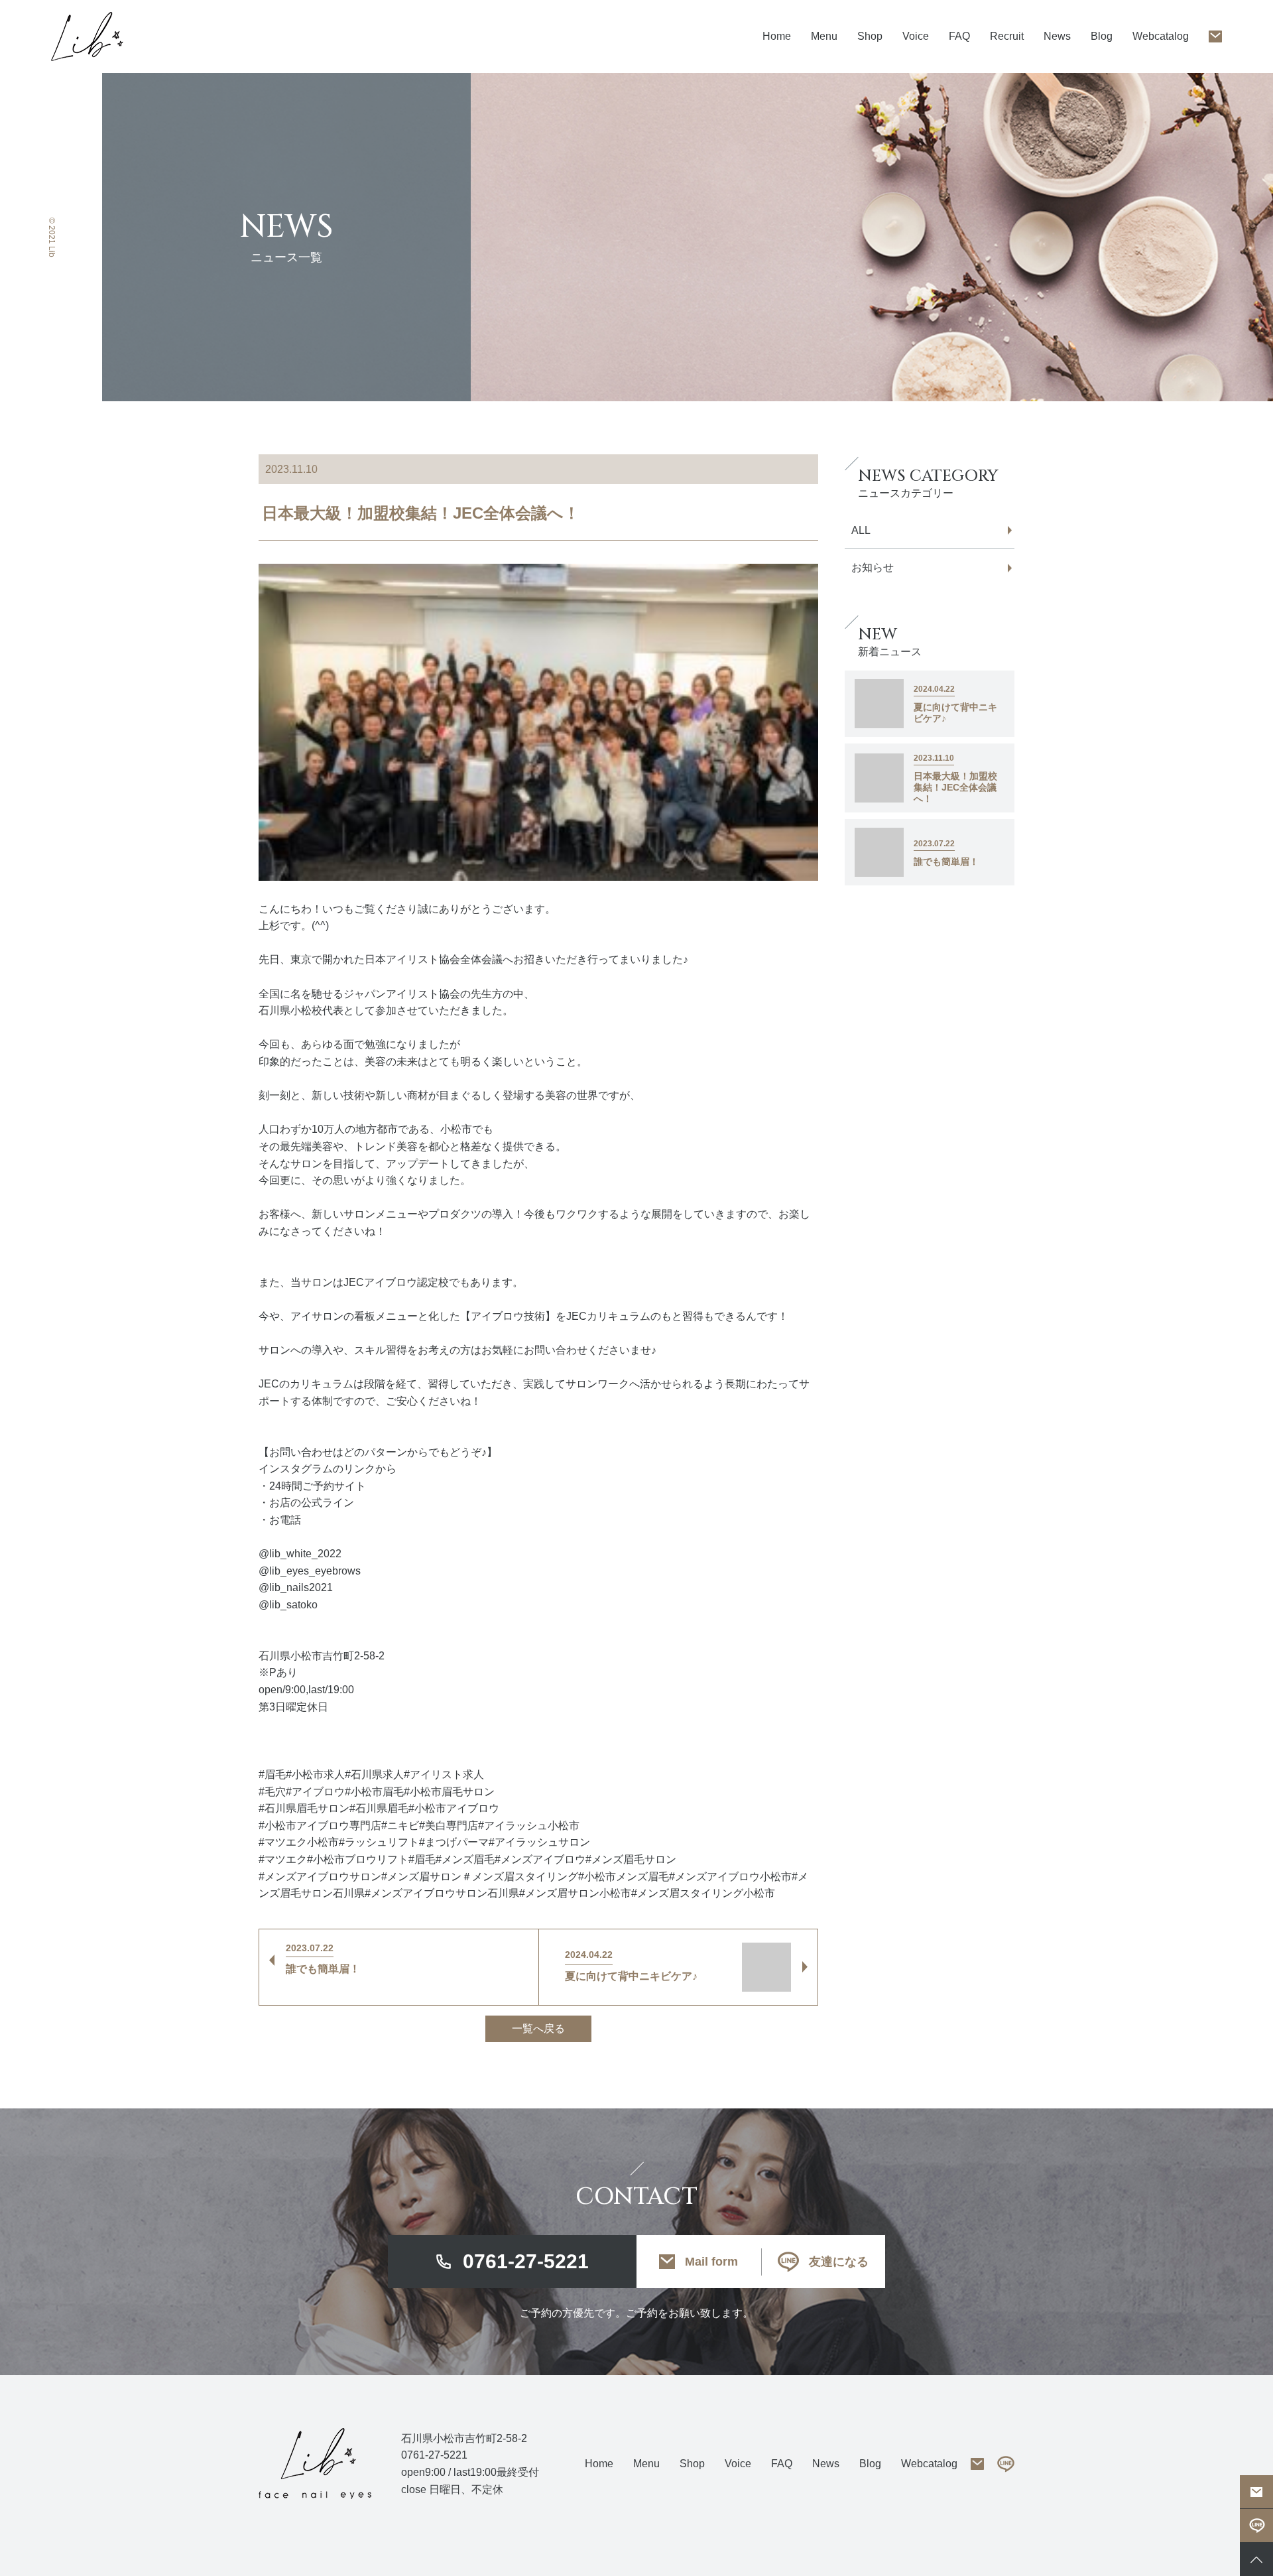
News (1057, 36)
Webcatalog (1161, 36)
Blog (1102, 36)
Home (777, 36)
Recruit (1007, 36)
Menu (646, 2464)
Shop (870, 36)
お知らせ (873, 567)
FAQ (959, 36)
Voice (916, 36)
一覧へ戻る (538, 2029)
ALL (861, 530)
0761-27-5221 (526, 2261)
